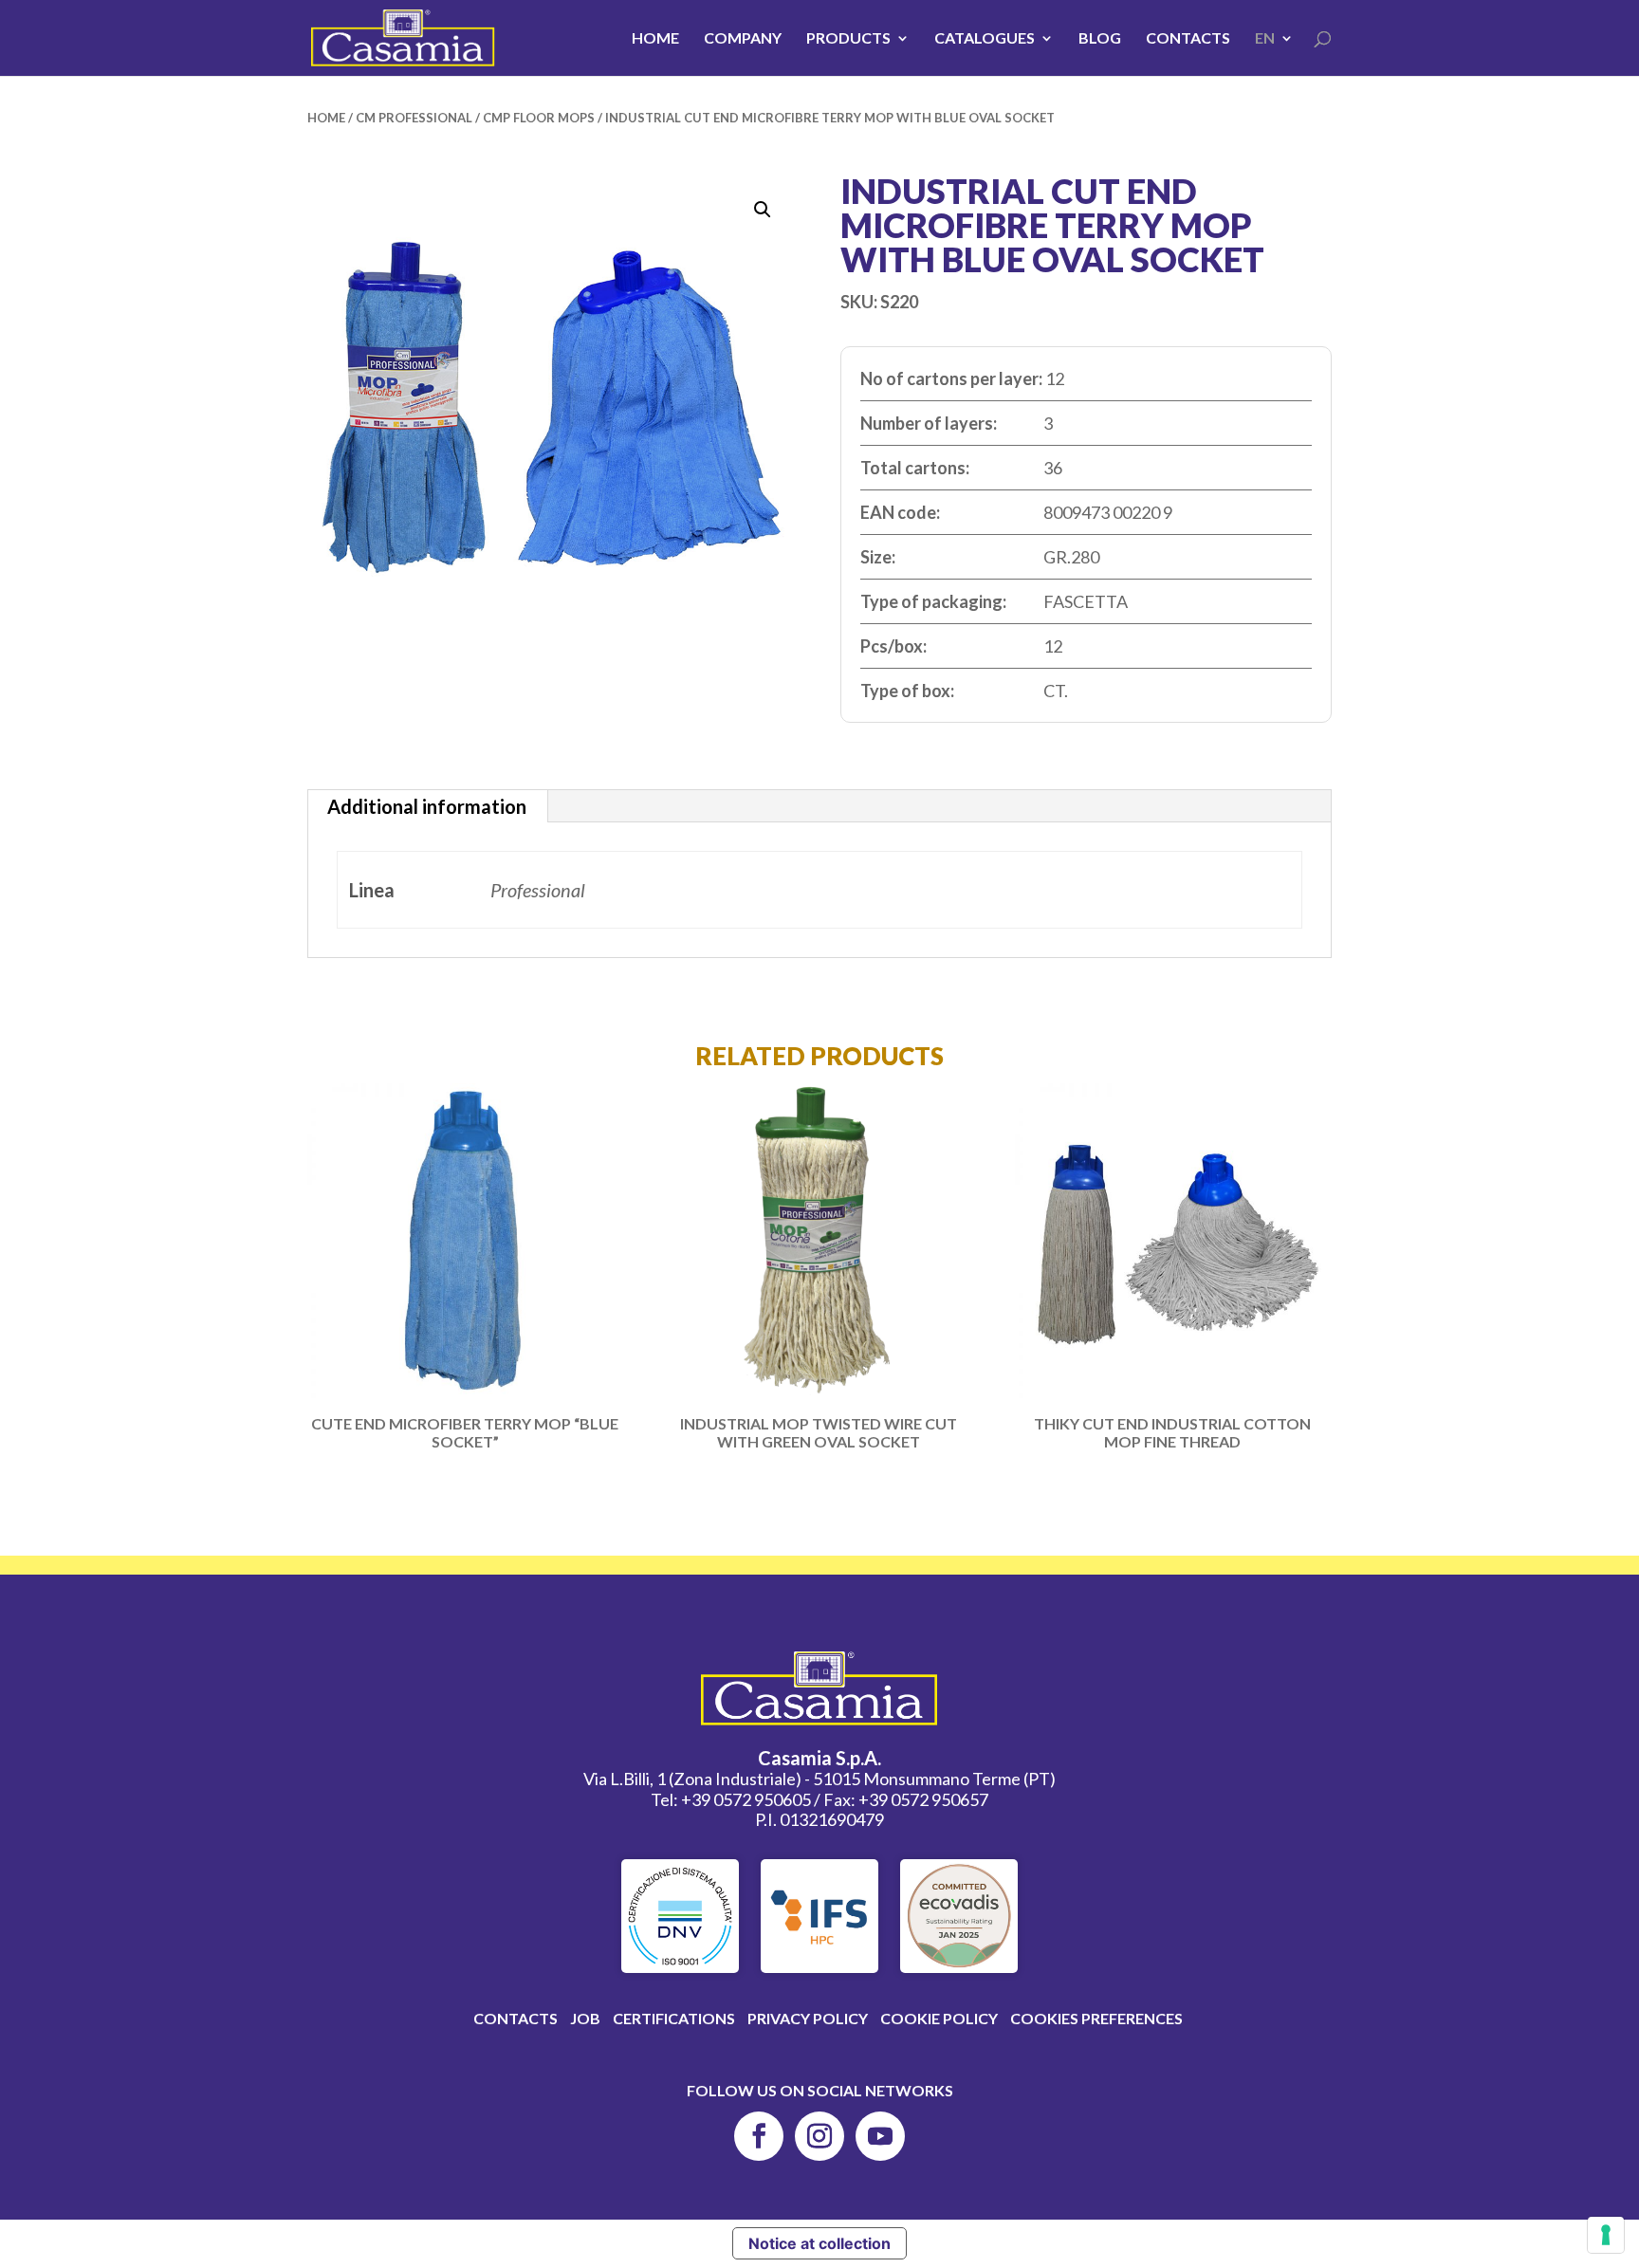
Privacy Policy (808, 2018)
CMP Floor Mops (539, 118)
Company (743, 39)
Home (655, 39)
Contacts (1188, 39)
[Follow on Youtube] (880, 2136)
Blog (1100, 39)
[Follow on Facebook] (759, 2136)
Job (585, 2018)
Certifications (674, 2018)
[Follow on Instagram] (819, 2136)
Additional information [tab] (427, 806)
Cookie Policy (939, 2018)
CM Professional (414, 118)
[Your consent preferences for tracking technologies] (1606, 2235)
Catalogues (985, 39)
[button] (763, 210)
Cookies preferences (1096, 2018)
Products (848, 39)
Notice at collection (819, 2243)
